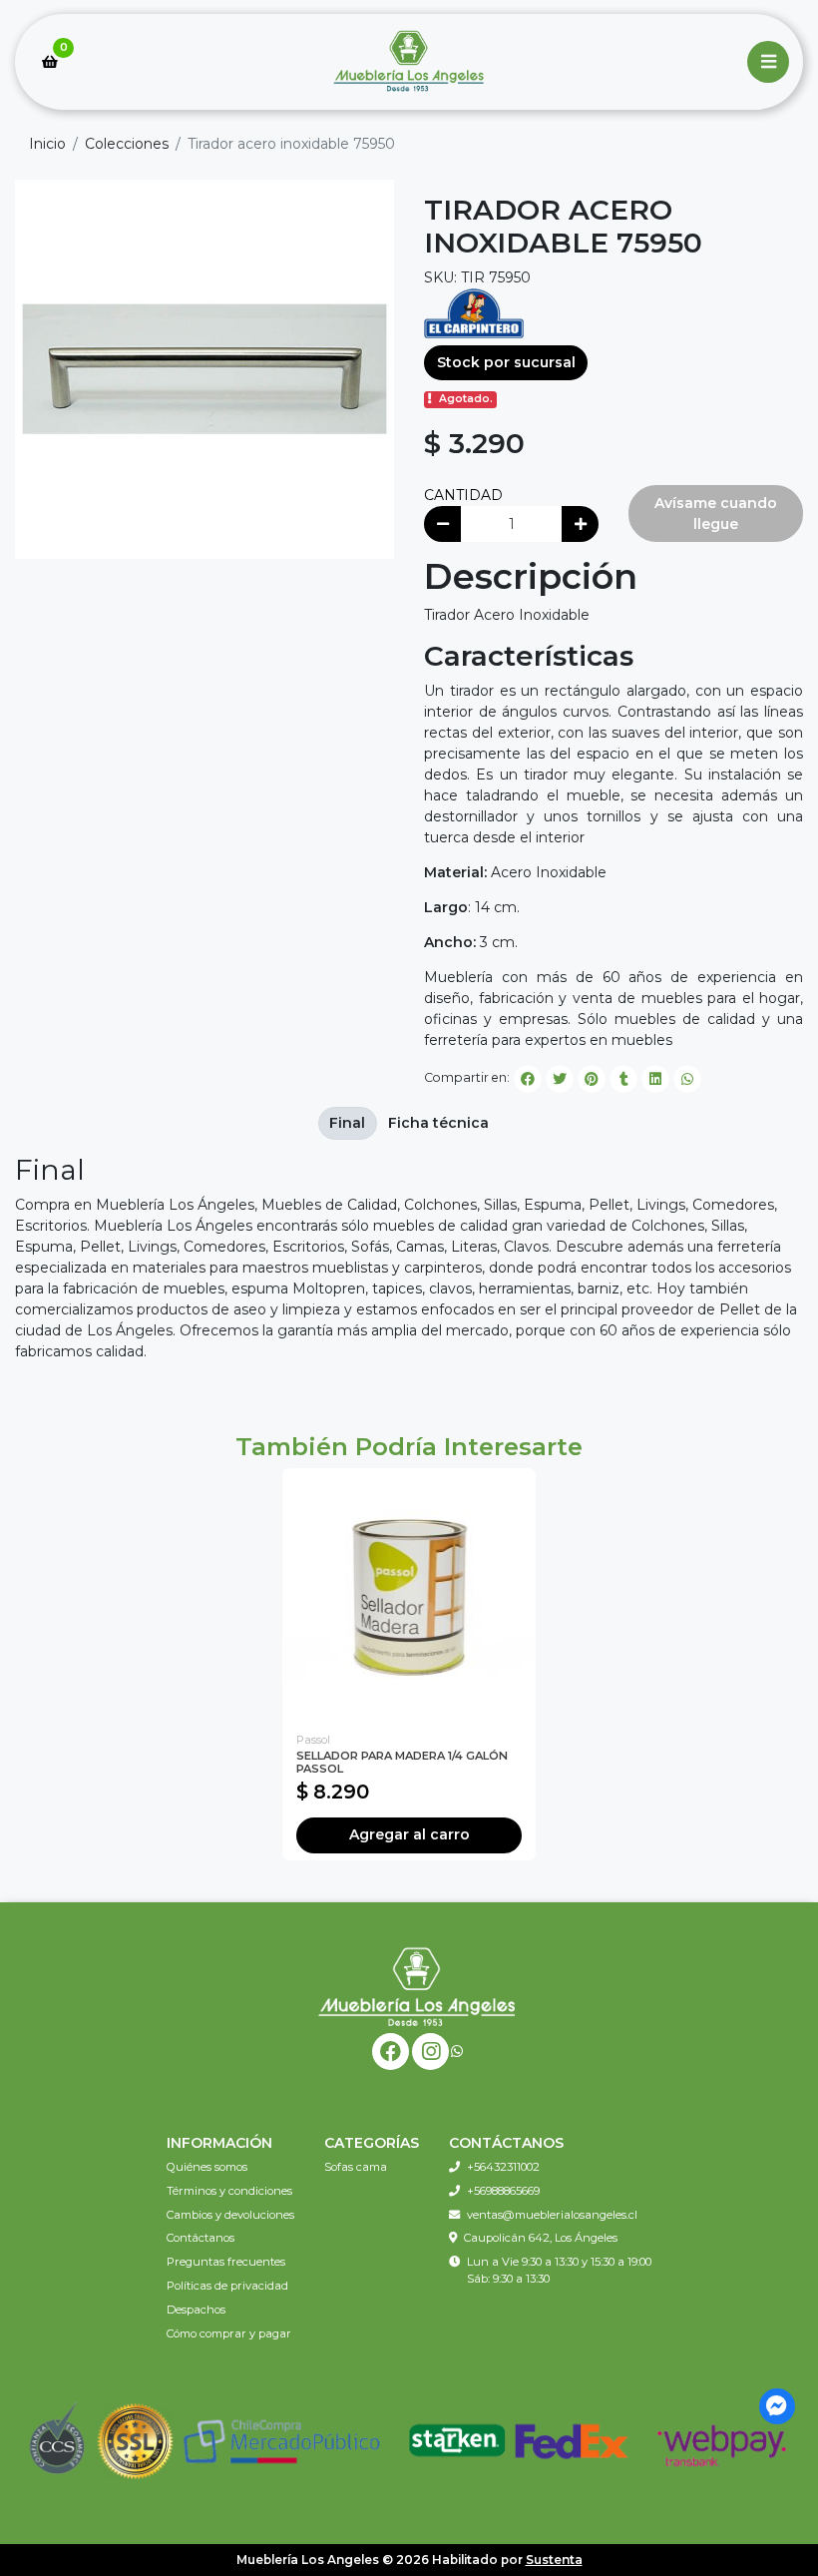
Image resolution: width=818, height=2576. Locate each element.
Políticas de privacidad (227, 2286)
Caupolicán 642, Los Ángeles (541, 2238)
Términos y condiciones (229, 2191)
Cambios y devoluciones (230, 2215)
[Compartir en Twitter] (560, 1079)
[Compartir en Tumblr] (623, 1079)
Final (347, 1123)
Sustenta (554, 2560)
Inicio (47, 144)
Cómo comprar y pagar (229, 2333)
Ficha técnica (438, 1123)
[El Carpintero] (474, 312)
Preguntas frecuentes (226, 2262)
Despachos (196, 2310)
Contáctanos (201, 2238)
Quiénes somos (207, 2167)
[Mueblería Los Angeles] (409, 62)
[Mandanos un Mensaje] (778, 2407)
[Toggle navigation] (768, 62)
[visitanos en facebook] (391, 2052)
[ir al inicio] (416, 1986)
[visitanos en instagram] (430, 2052)
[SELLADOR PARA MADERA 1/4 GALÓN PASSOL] (409, 1595)
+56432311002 (503, 2167)
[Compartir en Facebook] (528, 1079)
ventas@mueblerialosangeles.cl (552, 2215)
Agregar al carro (409, 1834)
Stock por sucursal (506, 362)
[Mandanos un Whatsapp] (457, 2052)
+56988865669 (503, 2191)
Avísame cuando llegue (716, 514)
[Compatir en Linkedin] (655, 1079)
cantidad (463, 495)
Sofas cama (356, 2167)
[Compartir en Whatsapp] (687, 1079)
